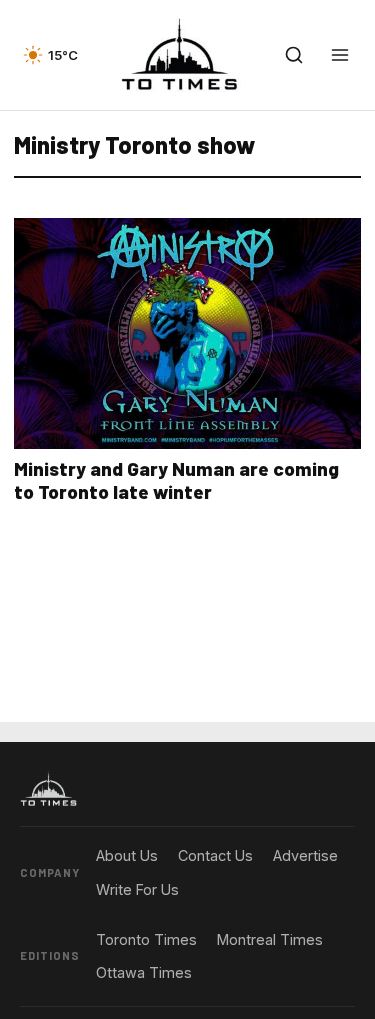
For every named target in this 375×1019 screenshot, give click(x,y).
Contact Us (215, 855)
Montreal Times (270, 939)
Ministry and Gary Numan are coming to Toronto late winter (176, 480)
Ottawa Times (144, 972)
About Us (127, 855)
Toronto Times (146, 939)
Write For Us (137, 889)
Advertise (305, 855)
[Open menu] (340, 55)
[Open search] (294, 55)
